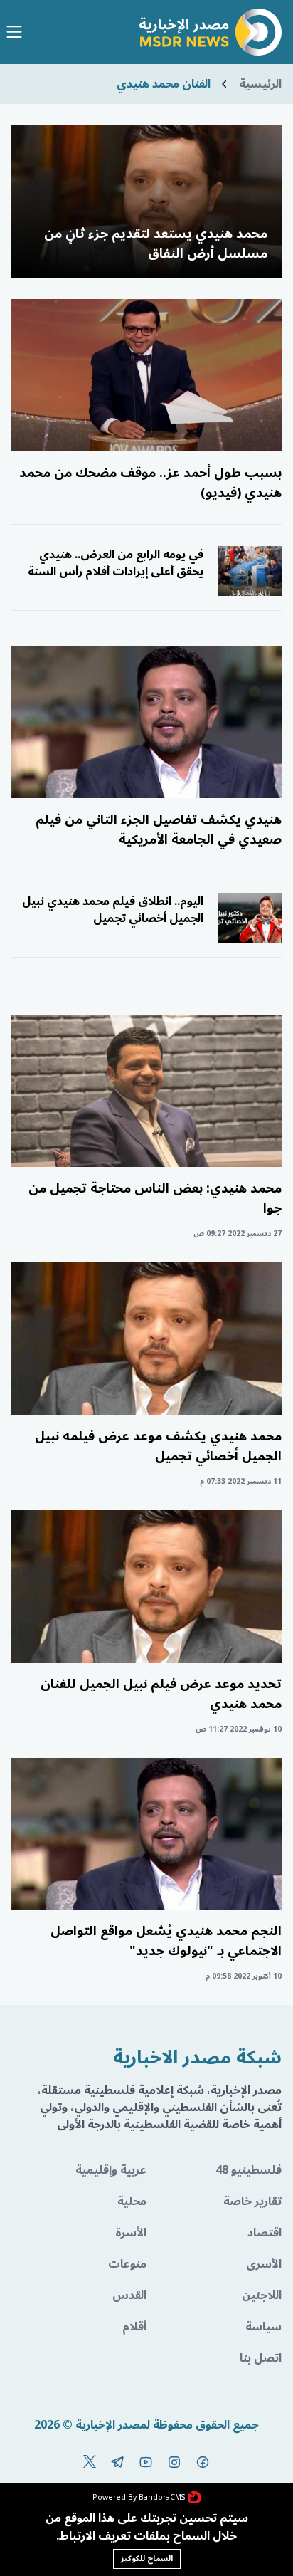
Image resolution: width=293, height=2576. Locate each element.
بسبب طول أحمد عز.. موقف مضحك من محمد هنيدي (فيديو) (150, 483)
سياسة (263, 2327)
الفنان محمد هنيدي (164, 84)
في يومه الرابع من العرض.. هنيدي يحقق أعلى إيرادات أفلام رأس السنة (116, 563)
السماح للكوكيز (147, 2559)
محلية (132, 2201)
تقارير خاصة (252, 2201)
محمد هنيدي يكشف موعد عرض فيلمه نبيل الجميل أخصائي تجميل (158, 1446)
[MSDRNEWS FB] (203, 2462)
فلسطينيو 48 (249, 2170)
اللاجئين (262, 2295)
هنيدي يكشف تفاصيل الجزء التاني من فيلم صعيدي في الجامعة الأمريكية (159, 829)
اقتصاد (265, 2233)
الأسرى (264, 2264)
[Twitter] (90, 2462)
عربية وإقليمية (111, 2170)
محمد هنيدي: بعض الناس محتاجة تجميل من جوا (155, 1198)
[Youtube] (146, 2462)
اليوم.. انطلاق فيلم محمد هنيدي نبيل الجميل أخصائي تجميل (113, 910)
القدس (129, 2295)
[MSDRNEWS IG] (174, 2462)
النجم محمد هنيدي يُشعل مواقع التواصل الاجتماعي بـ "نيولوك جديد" (166, 1941)
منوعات (127, 2264)
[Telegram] (117, 2462)
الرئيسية (260, 84)
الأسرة (131, 2233)
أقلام (134, 2327)
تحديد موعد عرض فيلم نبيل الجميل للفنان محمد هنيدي (161, 1694)
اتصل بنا (261, 2358)
